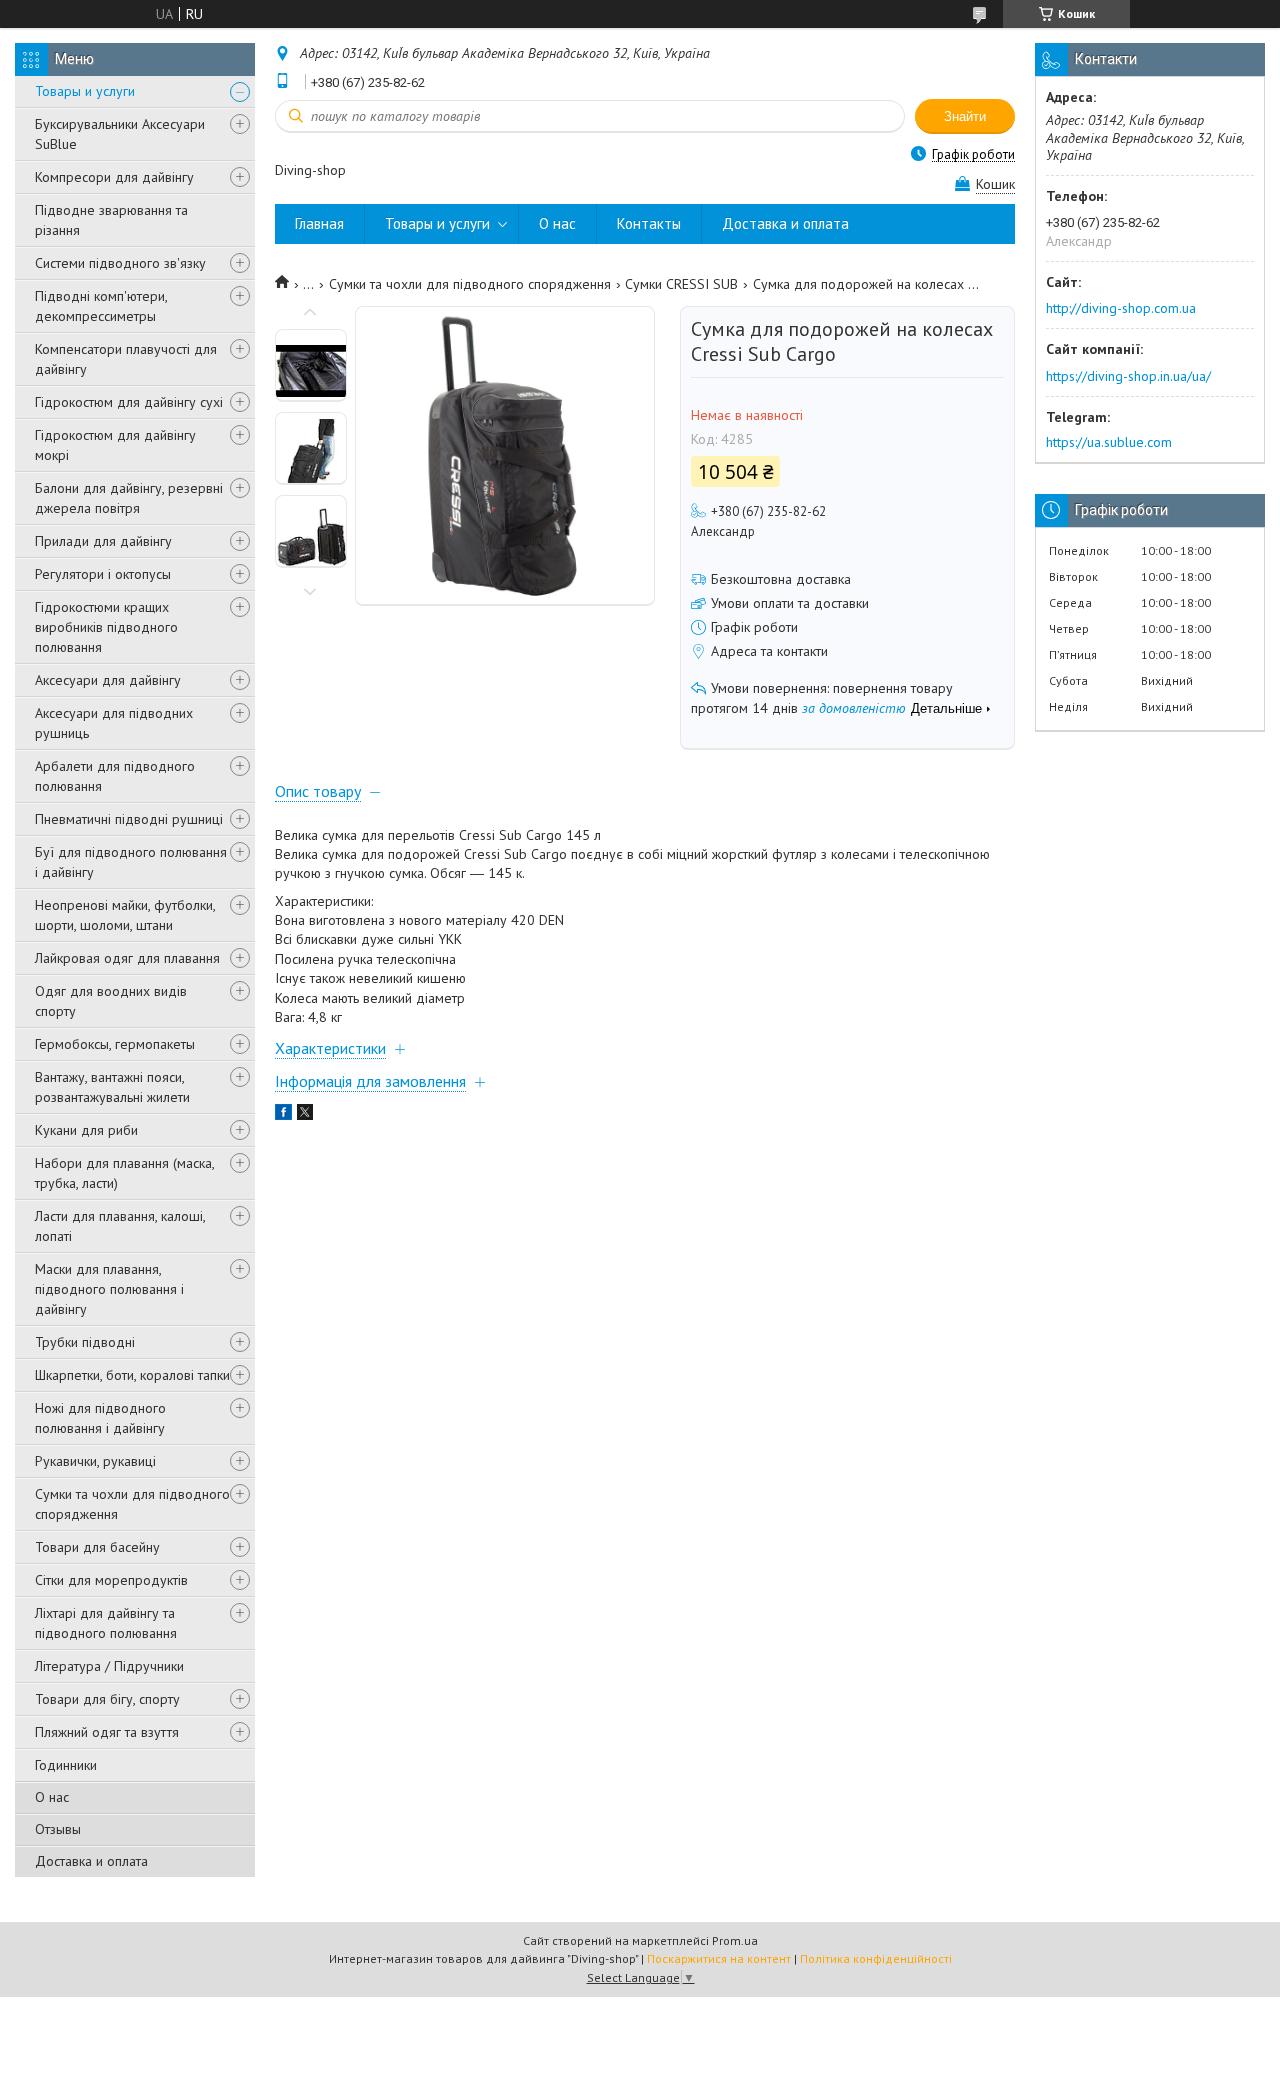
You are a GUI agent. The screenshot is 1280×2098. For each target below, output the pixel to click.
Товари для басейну (97, 1547)
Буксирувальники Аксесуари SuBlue (120, 134)
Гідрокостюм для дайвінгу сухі (129, 402)
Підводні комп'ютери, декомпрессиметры (101, 306)
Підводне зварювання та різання (111, 220)
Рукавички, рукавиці (95, 1461)
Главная (319, 223)
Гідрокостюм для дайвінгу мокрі (115, 445)
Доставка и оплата (91, 1861)
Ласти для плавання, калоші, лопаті (120, 1226)
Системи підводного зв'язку (120, 263)
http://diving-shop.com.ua (1121, 308)
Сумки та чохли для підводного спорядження (132, 1504)
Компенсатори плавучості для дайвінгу (126, 359)
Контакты (649, 223)
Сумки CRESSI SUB (681, 284)
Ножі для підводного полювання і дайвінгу (100, 1418)
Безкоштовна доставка (781, 579)
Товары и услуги (85, 91)
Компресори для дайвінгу (114, 177)
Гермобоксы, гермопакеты (115, 1044)
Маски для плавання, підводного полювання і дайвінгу (109, 1289)
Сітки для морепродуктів (111, 1580)
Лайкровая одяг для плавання (127, 958)
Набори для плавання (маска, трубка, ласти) (124, 1173)
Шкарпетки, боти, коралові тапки (132, 1375)
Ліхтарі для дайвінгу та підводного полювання (106, 1623)
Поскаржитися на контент (719, 1958)
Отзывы (58, 1829)
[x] (305, 1115)
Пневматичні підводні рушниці (129, 819)
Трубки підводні (85, 1342)
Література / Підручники (109, 1666)
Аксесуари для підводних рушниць (114, 723)
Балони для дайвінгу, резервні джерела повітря (129, 498)
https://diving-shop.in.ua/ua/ (1128, 376)
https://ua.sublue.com (1109, 442)
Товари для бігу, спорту (107, 1699)
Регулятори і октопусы (103, 574)
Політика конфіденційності (876, 1958)
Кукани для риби (86, 1130)
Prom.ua (735, 1940)
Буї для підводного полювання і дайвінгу (131, 862)
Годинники (66, 1765)
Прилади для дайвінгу (103, 541)
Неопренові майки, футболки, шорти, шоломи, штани (125, 915)
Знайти (965, 116)
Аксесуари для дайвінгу (108, 680)
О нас (52, 1797)
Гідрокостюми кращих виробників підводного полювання (106, 627)
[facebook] (283, 1115)
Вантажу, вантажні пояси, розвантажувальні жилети (112, 1087)
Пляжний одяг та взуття (107, 1732)
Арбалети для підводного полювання (115, 776)
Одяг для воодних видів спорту (111, 1001)
